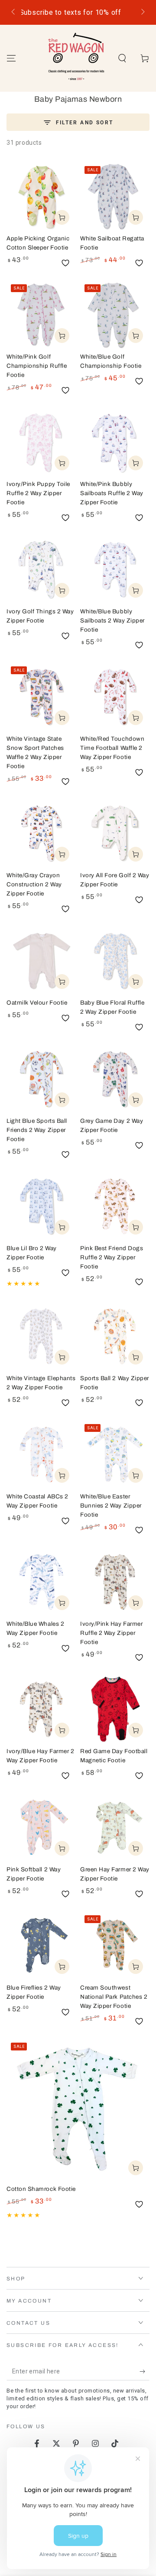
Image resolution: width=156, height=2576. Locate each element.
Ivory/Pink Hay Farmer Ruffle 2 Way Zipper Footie (111, 1633)
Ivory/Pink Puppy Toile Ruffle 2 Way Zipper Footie (38, 493)
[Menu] (11, 58)
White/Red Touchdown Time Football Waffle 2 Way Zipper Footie (112, 748)
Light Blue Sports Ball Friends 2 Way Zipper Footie (37, 1130)
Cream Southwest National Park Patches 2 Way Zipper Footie (114, 1997)
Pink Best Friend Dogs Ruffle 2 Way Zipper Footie (112, 1257)
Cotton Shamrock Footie (41, 2189)
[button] (122, 58)
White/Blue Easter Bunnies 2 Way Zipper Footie (111, 1506)
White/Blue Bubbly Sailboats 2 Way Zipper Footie (112, 621)
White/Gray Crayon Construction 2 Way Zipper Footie (34, 884)
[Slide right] (142, 13)
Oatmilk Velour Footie (37, 1003)
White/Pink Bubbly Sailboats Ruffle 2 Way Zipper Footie (112, 493)
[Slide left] (14, 13)
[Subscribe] (145, 2372)
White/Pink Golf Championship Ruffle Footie (37, 366)
